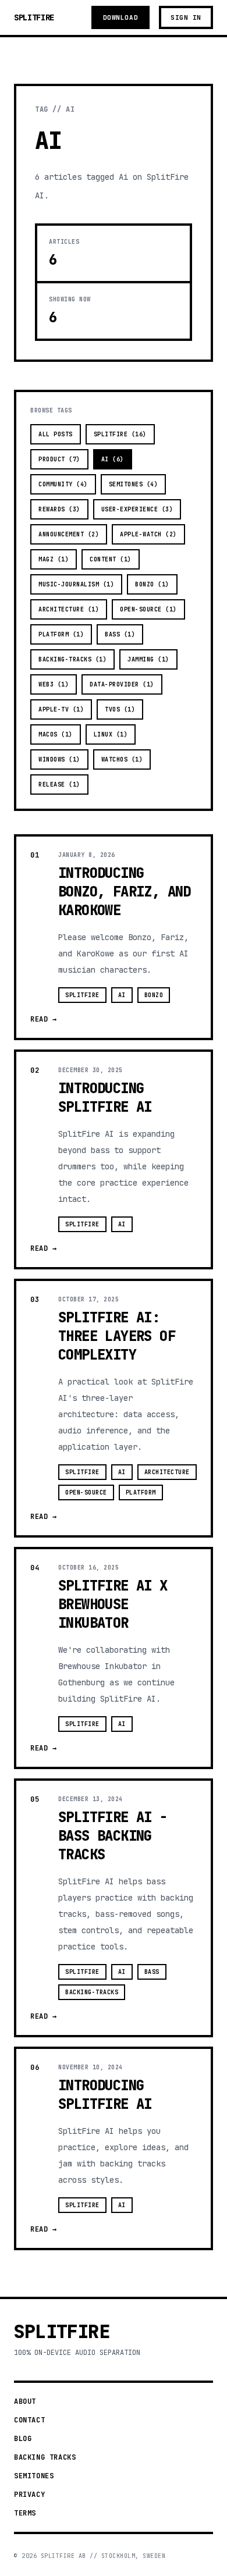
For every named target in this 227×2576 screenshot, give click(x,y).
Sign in (186, 17)
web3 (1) (54, 684)
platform (141, 1492)
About (25, 2401)
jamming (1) (148, 659)
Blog (23, 2439)
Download (120, 17)
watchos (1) (122, 759)
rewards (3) (59, 509)
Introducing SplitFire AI (105, 1097)
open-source (86, 1492)
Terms (25, 2513)
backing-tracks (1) (72, 659)
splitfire (82, 995)
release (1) (59, 784)
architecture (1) (69, 609)
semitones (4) (134, 484)
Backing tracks (45, 2457)
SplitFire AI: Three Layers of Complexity (117, 1336)
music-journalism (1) (76, 584)
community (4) (63, 484)
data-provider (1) (122, 684)
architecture (167, 1472)
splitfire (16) (120, 434)
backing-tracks (92, 1992)
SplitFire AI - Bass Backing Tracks (113, 1836)
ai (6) (113, 459)
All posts (56, 434)
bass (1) (120, 634)
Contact (29, 2420)
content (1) (111, 559)
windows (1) (59, 759)
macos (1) (56, 734)
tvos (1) (120, 709)
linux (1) (111, 734)
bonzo (154, 995)
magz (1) (54, 559)
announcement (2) (69, 534)
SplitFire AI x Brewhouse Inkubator (113, 1604)
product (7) (59, 459)
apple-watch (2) (148, 534)
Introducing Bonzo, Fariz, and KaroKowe (125, 892)
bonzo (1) (152, 584)
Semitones (34, 2476)
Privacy (29, 2495)
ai (122, 995)
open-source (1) (148, 609)
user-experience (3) (137, 509)
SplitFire (34, 17)
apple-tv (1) (61, 709)
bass (152, 1972)
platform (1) (61, 634)
